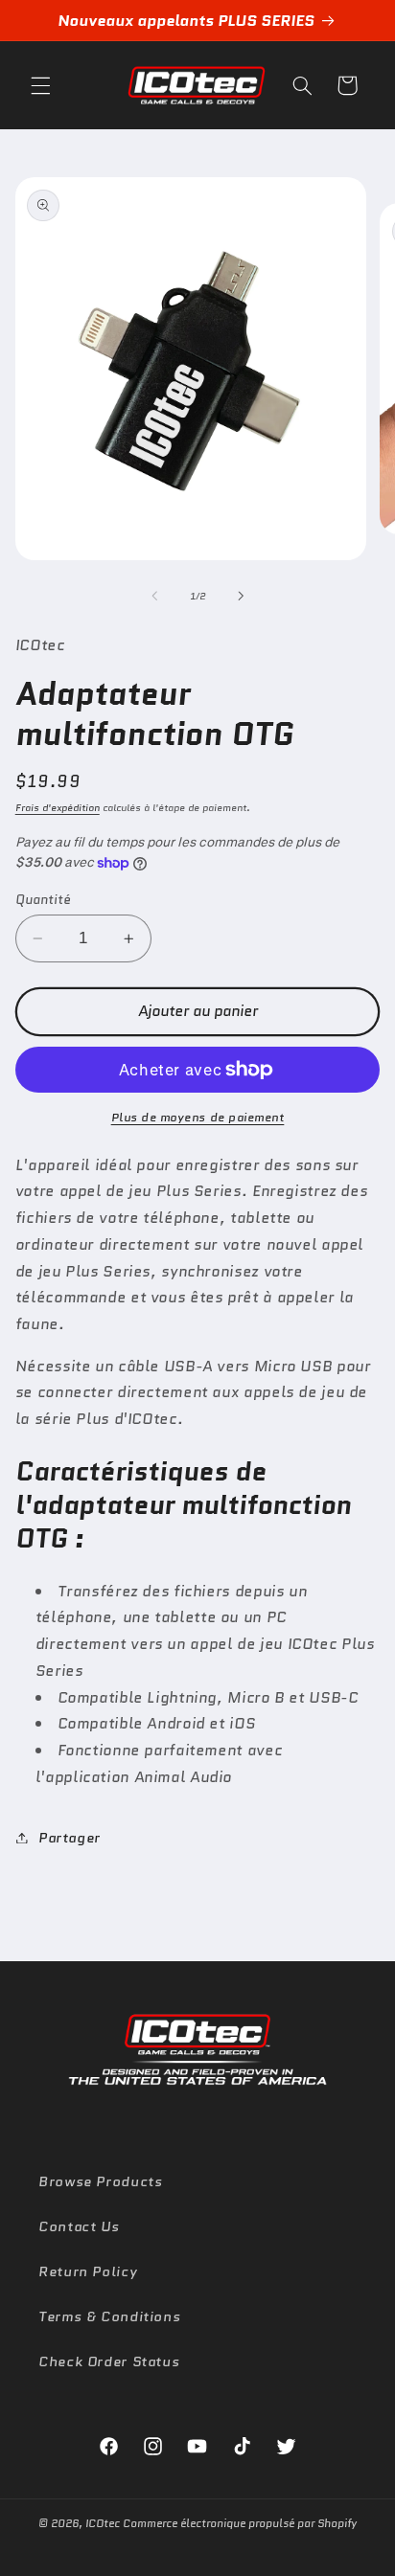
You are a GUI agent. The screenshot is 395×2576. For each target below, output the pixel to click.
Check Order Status (109, 2361)
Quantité (43, 899)
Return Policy (88, 2271)
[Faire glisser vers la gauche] (154, 596)
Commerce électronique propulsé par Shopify (240, 2523)
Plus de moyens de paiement (198, 1118)
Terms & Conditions (109, 2316)
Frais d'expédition (58, 808)
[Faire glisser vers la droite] (241, 596)
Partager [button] (70, 1837)
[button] (40, 85)
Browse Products (100, 2181)
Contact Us (79, 2226)
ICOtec (103, 2523)
